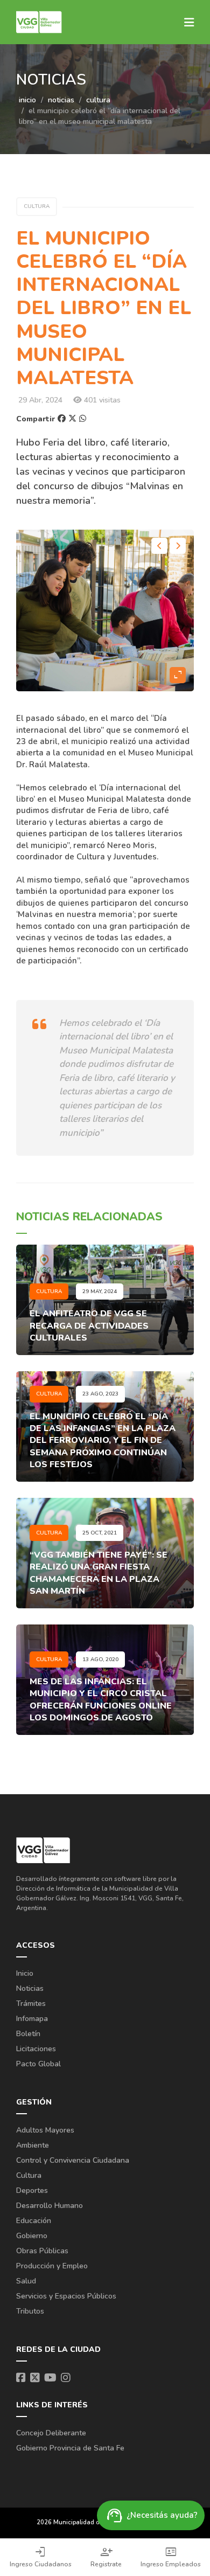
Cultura (29, 2175)
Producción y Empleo (52, 2266)
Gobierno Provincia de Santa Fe (70, 2448)
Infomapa (32, 2019)
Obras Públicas (42, 2251)
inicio (27, 100)
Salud (26, 2281)
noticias (61, 100)
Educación (34, 2221)
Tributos (30, 2311)
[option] (105, 610)
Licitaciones (36, 2049)
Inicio (25, 1973)
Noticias (30, 1988)
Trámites (31, 2004)
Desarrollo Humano (50, 2206)
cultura (98, 100)
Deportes (32, 2190)
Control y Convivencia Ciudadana (73, 2160)
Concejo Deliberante (51, 2433)
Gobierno (32, 2236)
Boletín (28, 2034)
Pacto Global (38, 2064)
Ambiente (33, 2145)
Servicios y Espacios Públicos (66, 2296)
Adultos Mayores (45, 2130)
